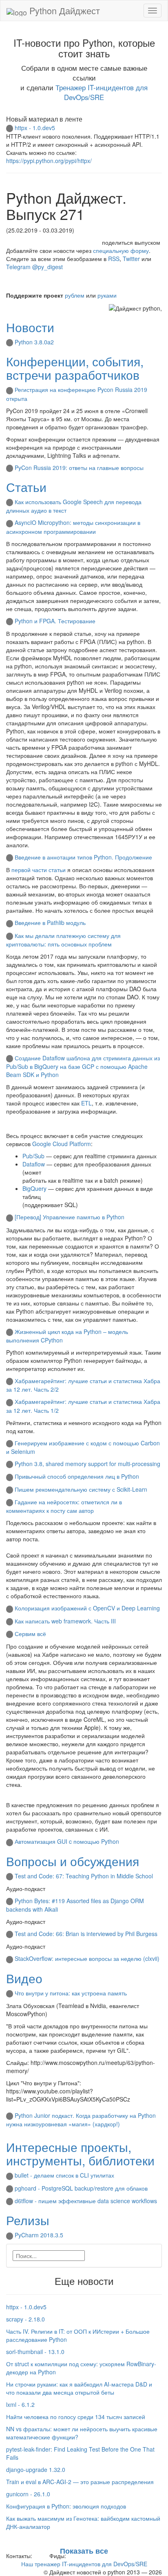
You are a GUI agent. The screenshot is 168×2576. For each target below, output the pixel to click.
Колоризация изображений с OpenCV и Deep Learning (87, 1608)
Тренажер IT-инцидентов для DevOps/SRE (102, 92)
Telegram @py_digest (34, 267)
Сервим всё (30, 1634)
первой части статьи (39, 870)
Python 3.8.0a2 (34, 342)
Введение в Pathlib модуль (50, 922)
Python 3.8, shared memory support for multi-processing (87, 1464)
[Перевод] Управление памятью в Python (70, 1217)
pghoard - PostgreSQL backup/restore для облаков (81, 2188)
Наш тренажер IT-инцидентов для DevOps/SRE (84, 2564)
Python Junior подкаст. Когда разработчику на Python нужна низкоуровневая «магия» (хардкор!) (81, 2120)
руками (107, 295)
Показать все (84, 2551)
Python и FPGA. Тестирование (55, 621)
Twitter (131, 259)
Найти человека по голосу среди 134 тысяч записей (76, 2417)
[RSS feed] (71, 2556)
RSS (114, 259)
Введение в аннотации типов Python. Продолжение (83, 857)
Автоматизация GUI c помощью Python (67, 1841)
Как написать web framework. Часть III (65, 1621)
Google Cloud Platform (62, 1144)
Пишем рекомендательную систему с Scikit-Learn (81, 1489)
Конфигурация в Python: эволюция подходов (66, 2506)
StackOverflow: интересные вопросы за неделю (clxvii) (87, 1958)
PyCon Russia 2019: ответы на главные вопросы (79, 468)
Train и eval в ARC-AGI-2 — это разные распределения (80, 2482)
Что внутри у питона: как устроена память (71, 1993)
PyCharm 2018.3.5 (39, 2235)
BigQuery (34, 1188)
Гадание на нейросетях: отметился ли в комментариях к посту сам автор (64, 1506)
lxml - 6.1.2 (20, 2404)
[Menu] (153, 11)
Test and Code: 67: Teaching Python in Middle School (84, 1876)
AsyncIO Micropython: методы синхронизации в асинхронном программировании (73, 527)
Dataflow (34, 1164)
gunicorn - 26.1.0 (28, 2494)
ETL (86, 1103)
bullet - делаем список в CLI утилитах (64, 2175)
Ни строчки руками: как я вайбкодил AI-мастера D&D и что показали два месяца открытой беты (79, 2388)
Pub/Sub (33, 1156)
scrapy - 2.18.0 (25, 2319)
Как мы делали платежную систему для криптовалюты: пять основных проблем (63, 940)
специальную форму (121, 250)
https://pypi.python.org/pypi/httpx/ (49, 161)
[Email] (40, 2556)
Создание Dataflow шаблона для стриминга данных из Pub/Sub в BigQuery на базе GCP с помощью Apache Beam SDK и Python (83, 1066)
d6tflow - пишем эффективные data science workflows (86, 2201)
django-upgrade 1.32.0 (36, 2469)
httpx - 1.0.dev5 (35, 128)
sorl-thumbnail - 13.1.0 (35, 2352)
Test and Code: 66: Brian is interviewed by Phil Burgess (86, 1934)
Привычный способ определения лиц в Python (77, 1476)
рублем (75, 295)
